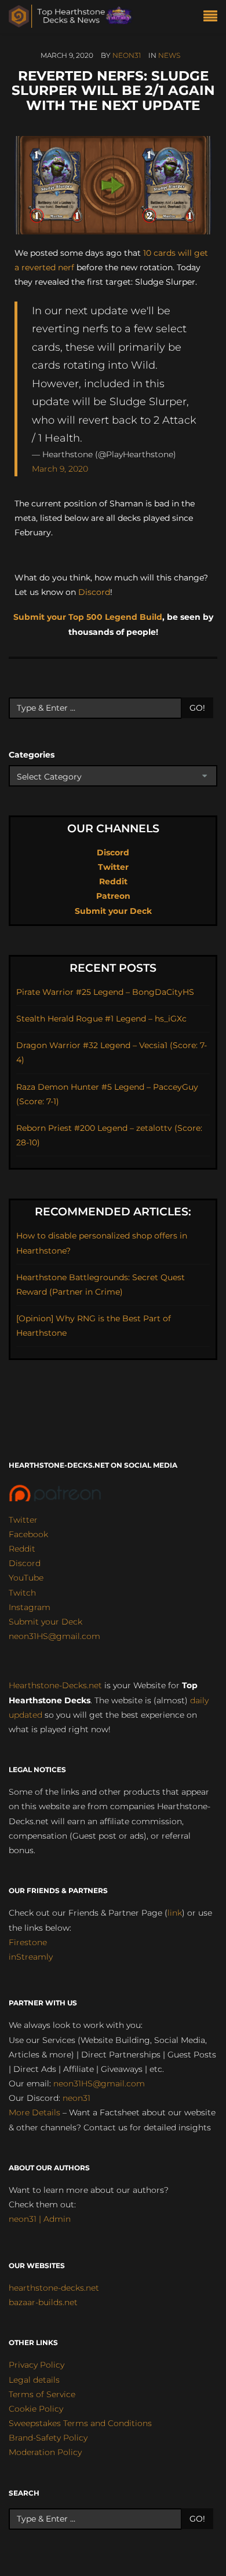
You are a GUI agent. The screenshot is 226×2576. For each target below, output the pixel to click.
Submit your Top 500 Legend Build (88, 617)
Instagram (30, 1607)
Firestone (28, 1942)
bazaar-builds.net (43, 2302)
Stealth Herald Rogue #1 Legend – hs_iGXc (101, 1019)
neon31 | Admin (40, 2219)
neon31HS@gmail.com (54, 1636)
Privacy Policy (37, 2365)
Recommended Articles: (113, 1212)
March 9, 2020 (60, 469)
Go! (197, 708)
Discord (94, 592)
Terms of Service (42, 2394)
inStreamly (31, 1957)
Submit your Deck (113, 911)
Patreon (113, 896)
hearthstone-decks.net (54, 2288)
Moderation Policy (45, 2452)
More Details (34, 2112)
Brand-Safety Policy (48, 2438)
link (175, 1913)
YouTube (26, 1578)
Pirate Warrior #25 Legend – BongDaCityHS (105, 992)
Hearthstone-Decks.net (55, 1685)
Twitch (22, 1593)
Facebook (28, 1534)
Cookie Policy (36, 2409)
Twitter (113, 867)
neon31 (127, 55)
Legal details (34, 2380)
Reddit (113, 881)
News (169, 55)
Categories (32, 755)
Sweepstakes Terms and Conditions (80, 2423)
